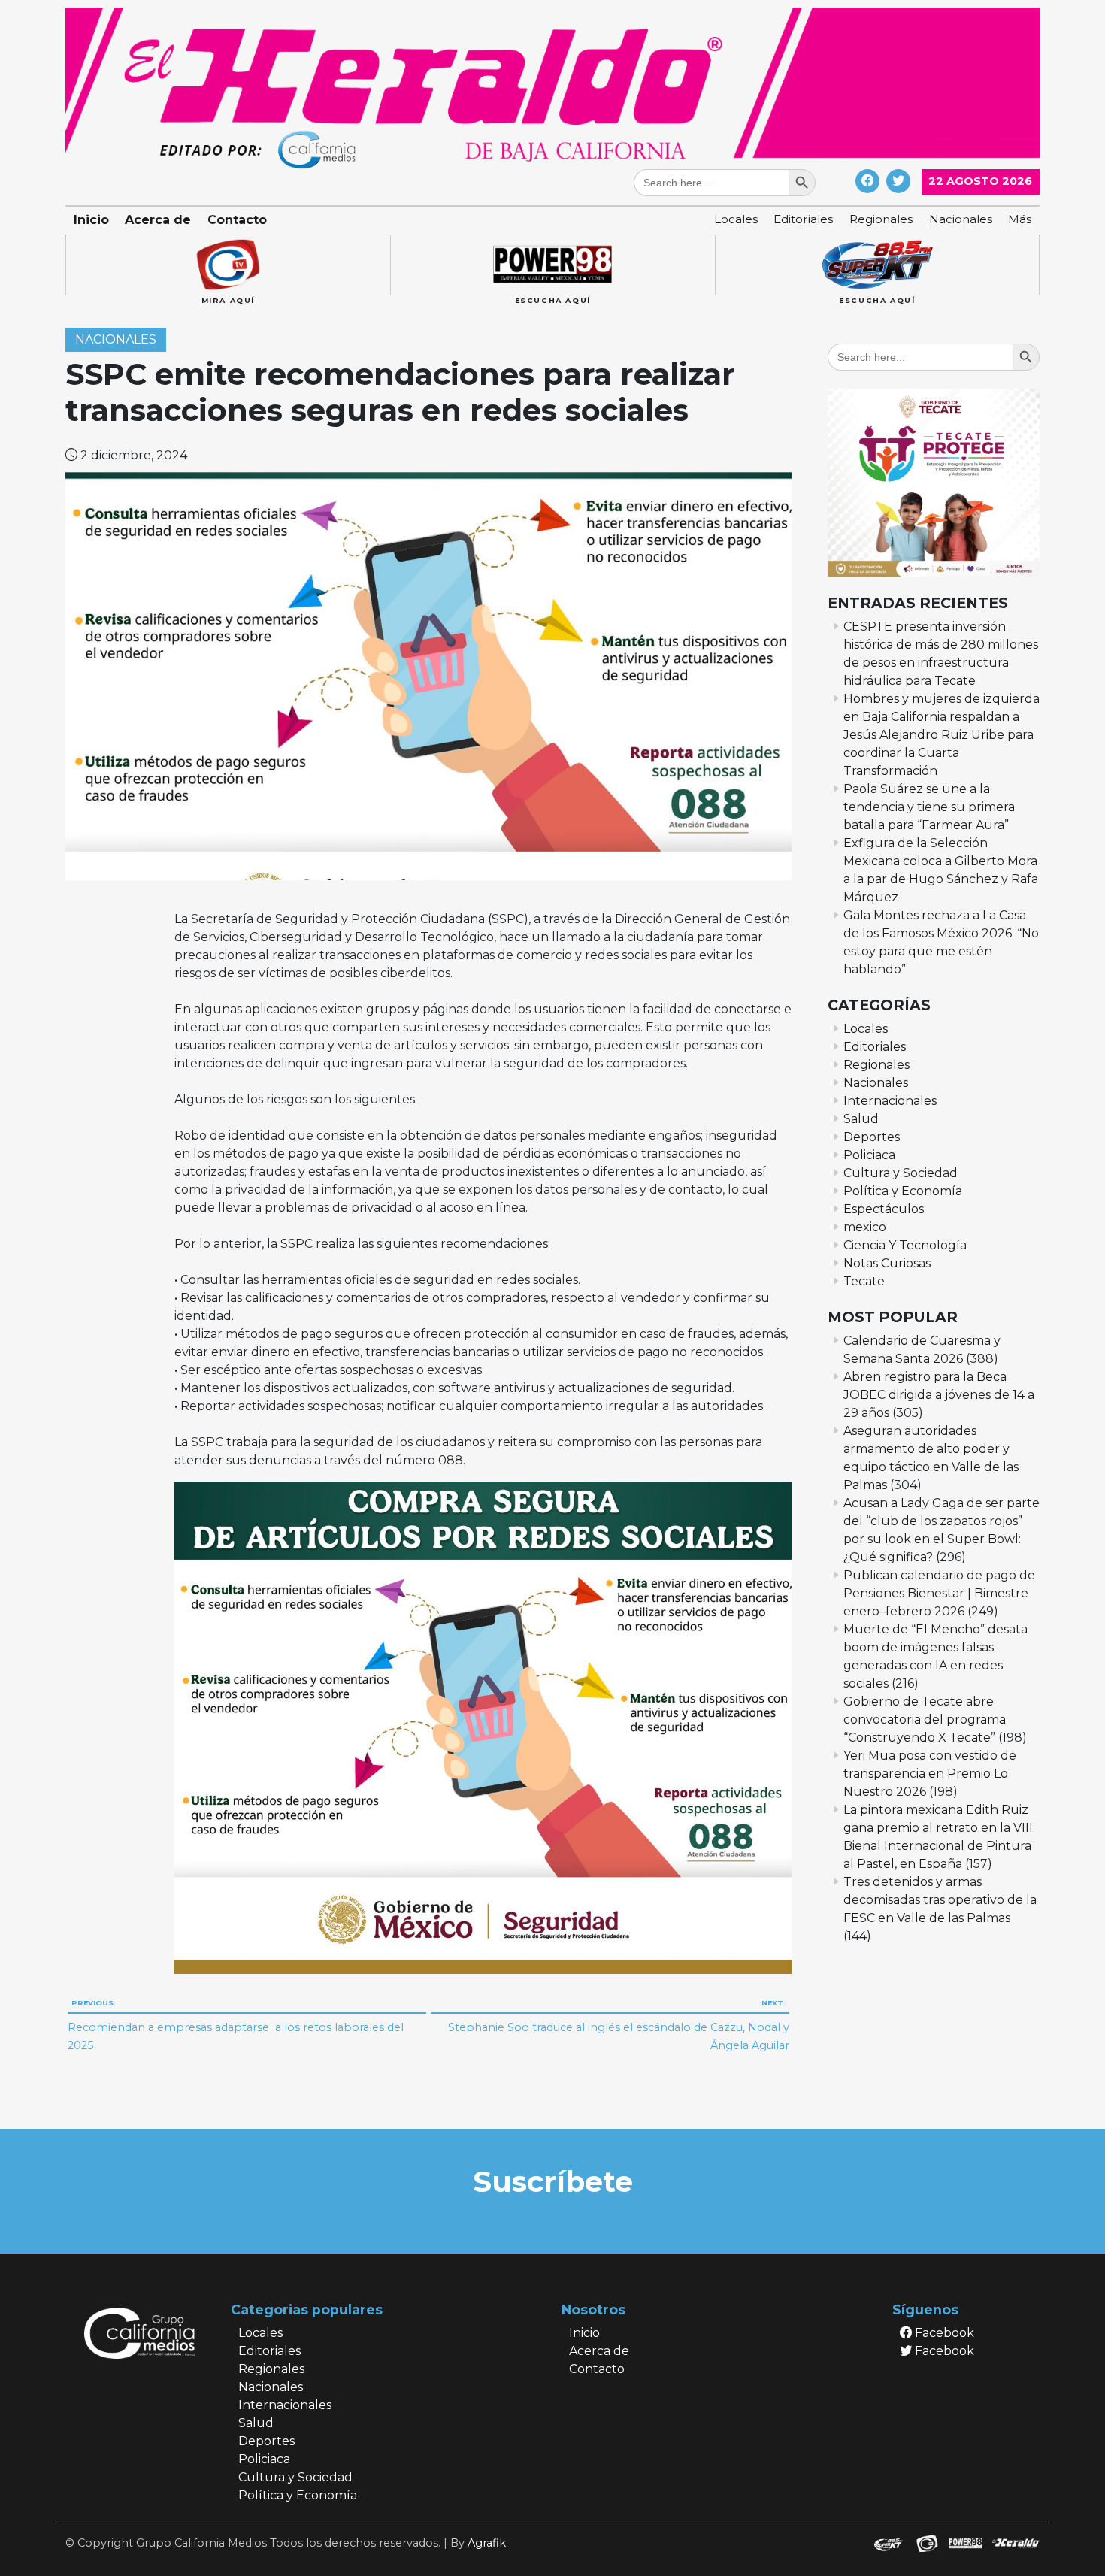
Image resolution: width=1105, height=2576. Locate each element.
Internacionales (890, 1101)
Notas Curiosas (887, 1263)
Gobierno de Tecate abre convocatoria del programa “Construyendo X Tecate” (925, 1719)
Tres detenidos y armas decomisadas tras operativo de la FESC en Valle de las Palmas (940, 1900)
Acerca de (158, 220)
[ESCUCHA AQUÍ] (552, 265)
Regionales (881, 219)
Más (1020, 219)
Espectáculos (884, 1209)
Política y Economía (903, 1191)
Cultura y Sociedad (901, 1173)
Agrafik (487, 2543)
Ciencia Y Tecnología (905, 1245)
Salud (861, 1119)
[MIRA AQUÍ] (228, 265)
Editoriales (803, 219)
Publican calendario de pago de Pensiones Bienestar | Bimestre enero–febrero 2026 (939, 1593)
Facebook (943, 2333)
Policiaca (869, 1155)
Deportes (872, 1137)
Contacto (237, 220)
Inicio (91, 220)
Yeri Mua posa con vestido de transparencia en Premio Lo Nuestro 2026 (930, 1774)
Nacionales (961, 219)
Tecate (864, 1281)
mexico (865, 1227)
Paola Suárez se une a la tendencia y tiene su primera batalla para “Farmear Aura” (929, 807)
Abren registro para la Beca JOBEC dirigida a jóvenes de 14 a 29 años (939, 1395)
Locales (736, 219)
